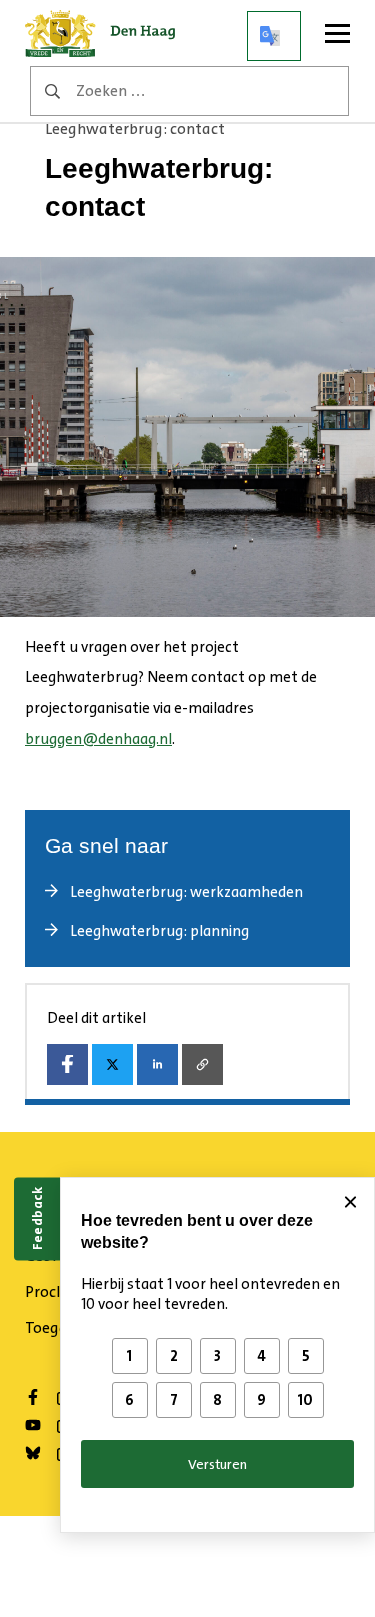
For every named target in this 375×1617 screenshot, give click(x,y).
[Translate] (274, 36)
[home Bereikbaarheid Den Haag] (106, 36)
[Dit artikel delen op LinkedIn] (157, 1064)
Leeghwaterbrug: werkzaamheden (186, 892)
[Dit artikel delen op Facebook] (67, 1064)
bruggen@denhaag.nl (98, 739)
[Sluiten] (350, 1202)
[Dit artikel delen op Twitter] (112, 1064)
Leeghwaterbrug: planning (159, 931)
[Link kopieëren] (202, 1064)
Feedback (37, 1218)
